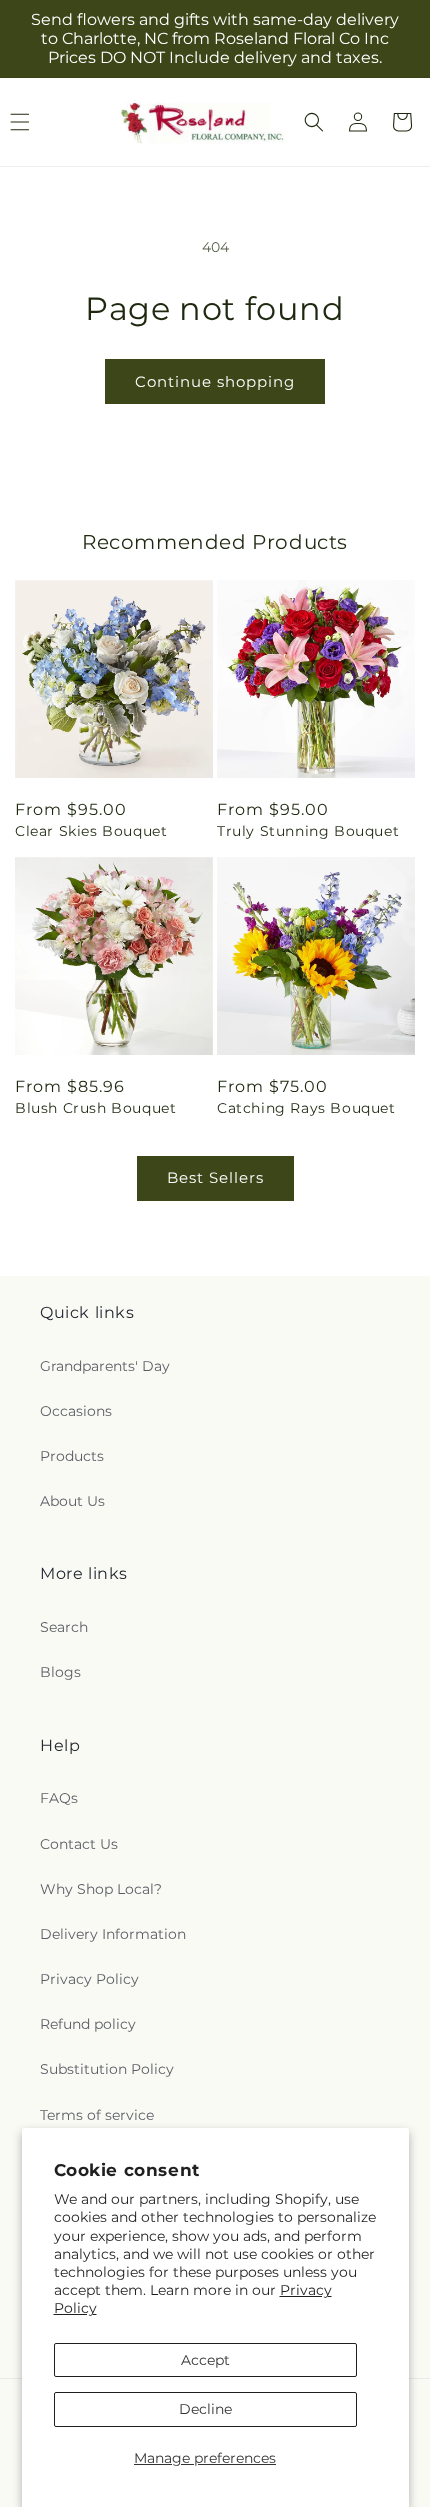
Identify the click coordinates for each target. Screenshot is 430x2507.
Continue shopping (215, 381)
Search (64, 1627)
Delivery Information (113, 1934)
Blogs (60, 1672)
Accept (205, 2360)
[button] (314, 122)
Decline (205, 2409)
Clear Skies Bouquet (91, 831)
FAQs (59, 1798)
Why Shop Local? (101, 1889)
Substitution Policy (107, 2069)
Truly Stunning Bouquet (308, 831)
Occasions (76, 1411)
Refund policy (88, 2024)
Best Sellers (215, 1177)
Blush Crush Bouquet (95, 1108)
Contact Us (79, 1844)
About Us (72, 1501)
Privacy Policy (89, 1979)
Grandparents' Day (105, 1366)
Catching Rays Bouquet (306, 1108)
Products (72, 1456)
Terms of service (97, 2115)
